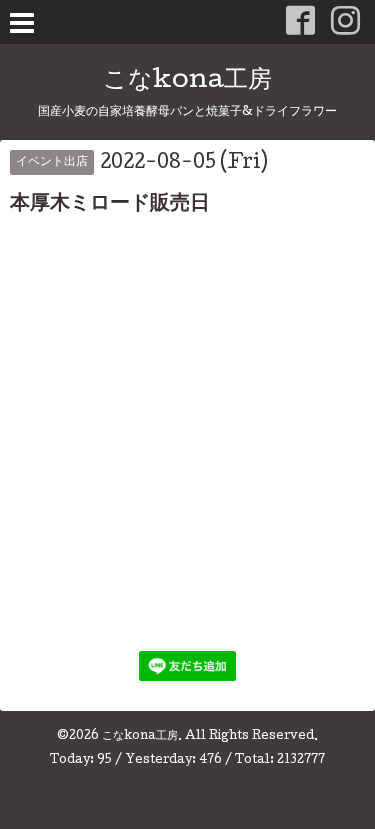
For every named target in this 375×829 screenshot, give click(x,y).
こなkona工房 (187, 81)
